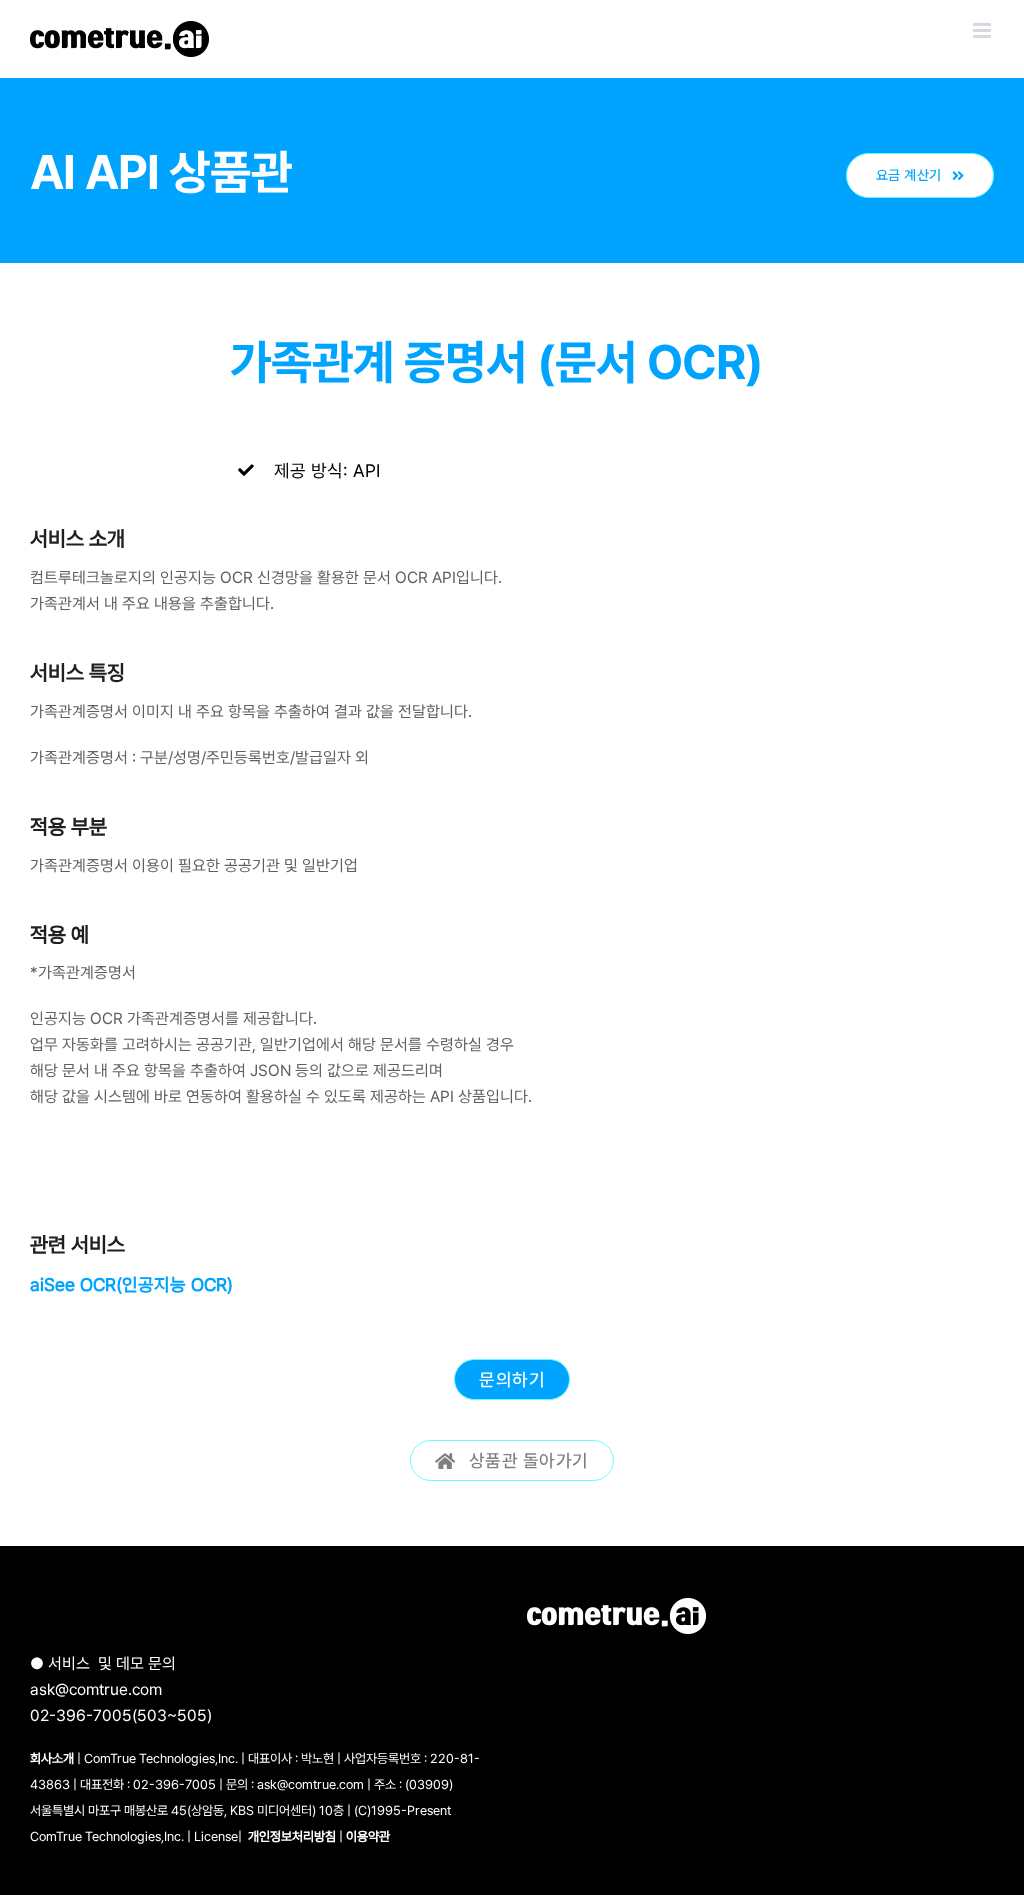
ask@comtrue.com (96, 1689)
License (216, 1836)
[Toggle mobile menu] (983, 30)
